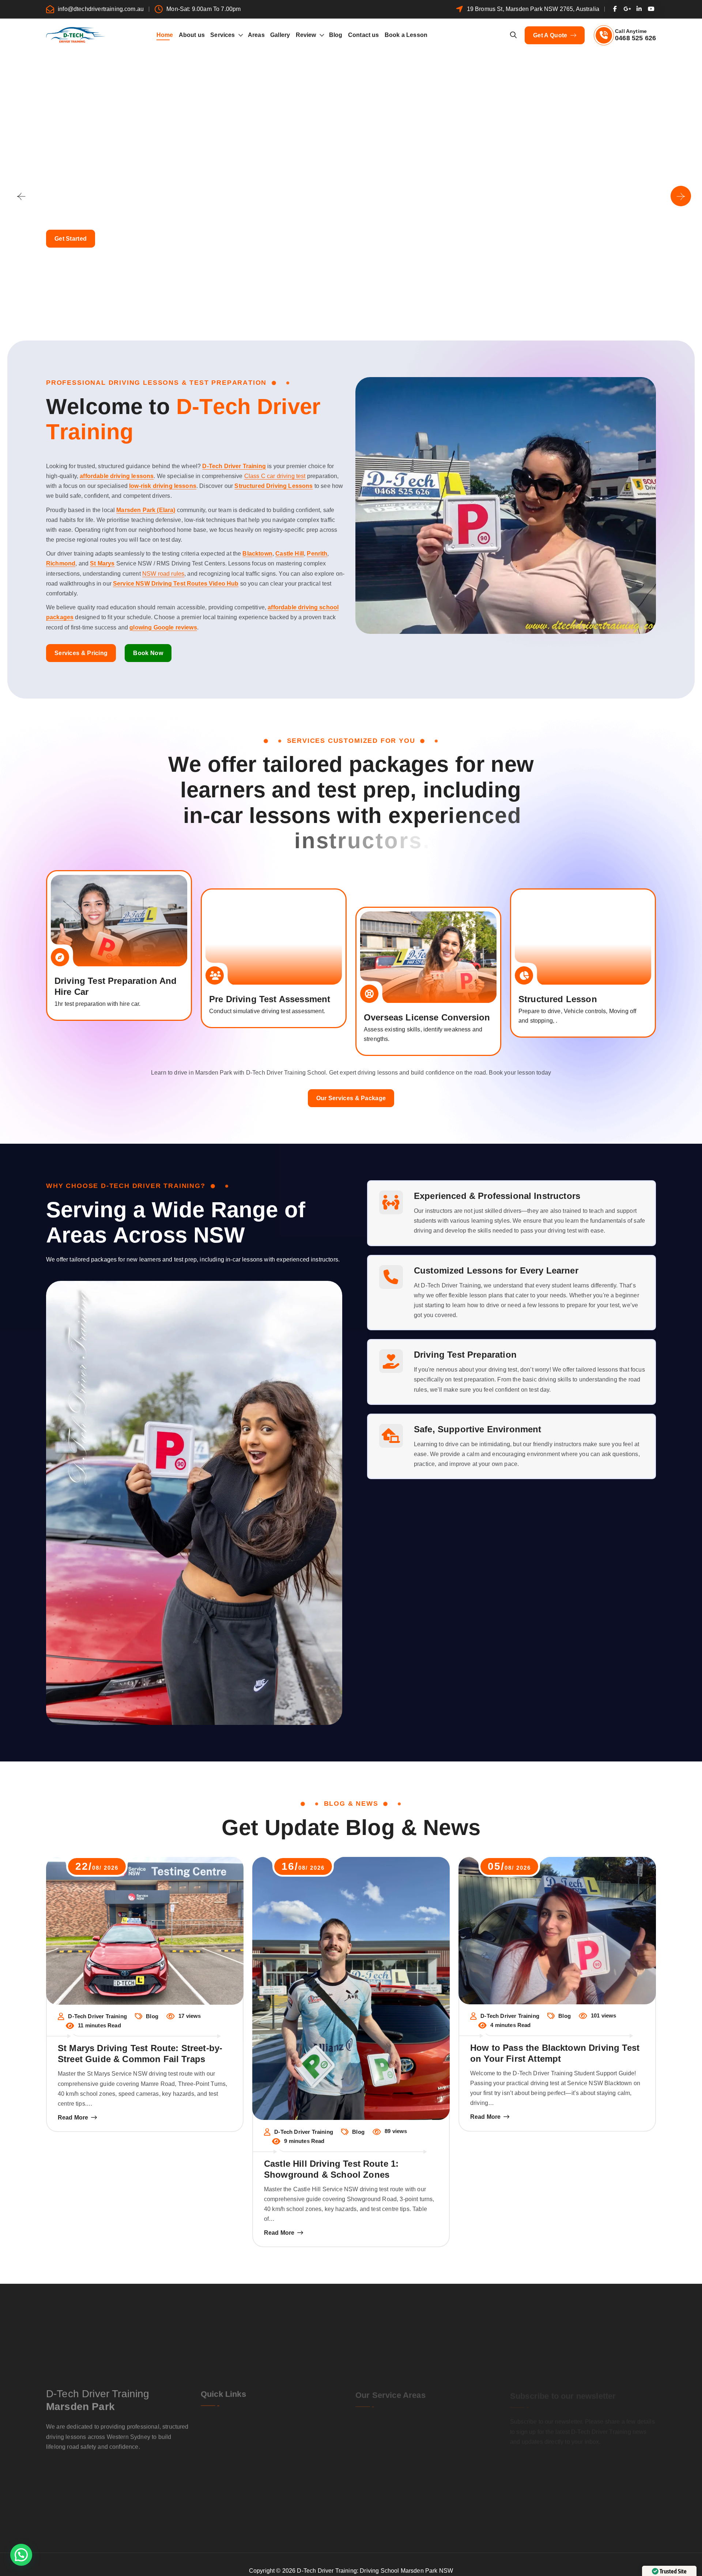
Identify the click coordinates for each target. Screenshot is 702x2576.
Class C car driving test (275, 476)
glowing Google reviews (163, 627)
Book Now (148, 653)
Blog (336, 35)
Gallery (280, 35)
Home (165, 35)
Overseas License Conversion (427, 1017)
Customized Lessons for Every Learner (496, 1270)
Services (222, 35)
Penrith (317, 554)
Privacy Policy (300, 2456)
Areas (256, 35)
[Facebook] (514, 2480)
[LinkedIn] (561, 2480)
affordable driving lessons (117, 476)
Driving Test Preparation (465, 1355)
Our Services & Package (351, 1098)
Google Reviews (230, 2442)
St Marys (102, 563)
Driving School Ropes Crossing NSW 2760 (392, 2420)
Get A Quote (551, 35)
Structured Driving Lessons (273, 486)
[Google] (550, 2480)
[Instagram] (526, 2480)
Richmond (61, 563)
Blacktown (257, 554)
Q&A (442, 2449)
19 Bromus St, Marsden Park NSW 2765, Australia (533, 9)
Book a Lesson (406, 35)
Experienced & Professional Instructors (497, 1196)
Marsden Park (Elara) (146, 510)
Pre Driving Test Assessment (270, 999)
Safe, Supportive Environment (478, 1429)
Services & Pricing (81, 653)
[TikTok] (573, 2480)
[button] (343, 300)
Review (306, 35)
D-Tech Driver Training (234, 466)
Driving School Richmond (382, 2453)
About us (192, 35)
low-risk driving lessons (163, 486)
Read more (73, 2118)
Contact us (364, 35)
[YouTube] (538, 2480)
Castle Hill (290, 554)
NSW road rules (163, 574)
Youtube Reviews (304, 2442)
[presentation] (21, 196)
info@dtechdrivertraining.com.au (101, 9)
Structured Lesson (558, 999)
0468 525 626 (635, 38)
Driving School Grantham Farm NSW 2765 (464, 2425)
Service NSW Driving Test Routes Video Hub (176, 584)
